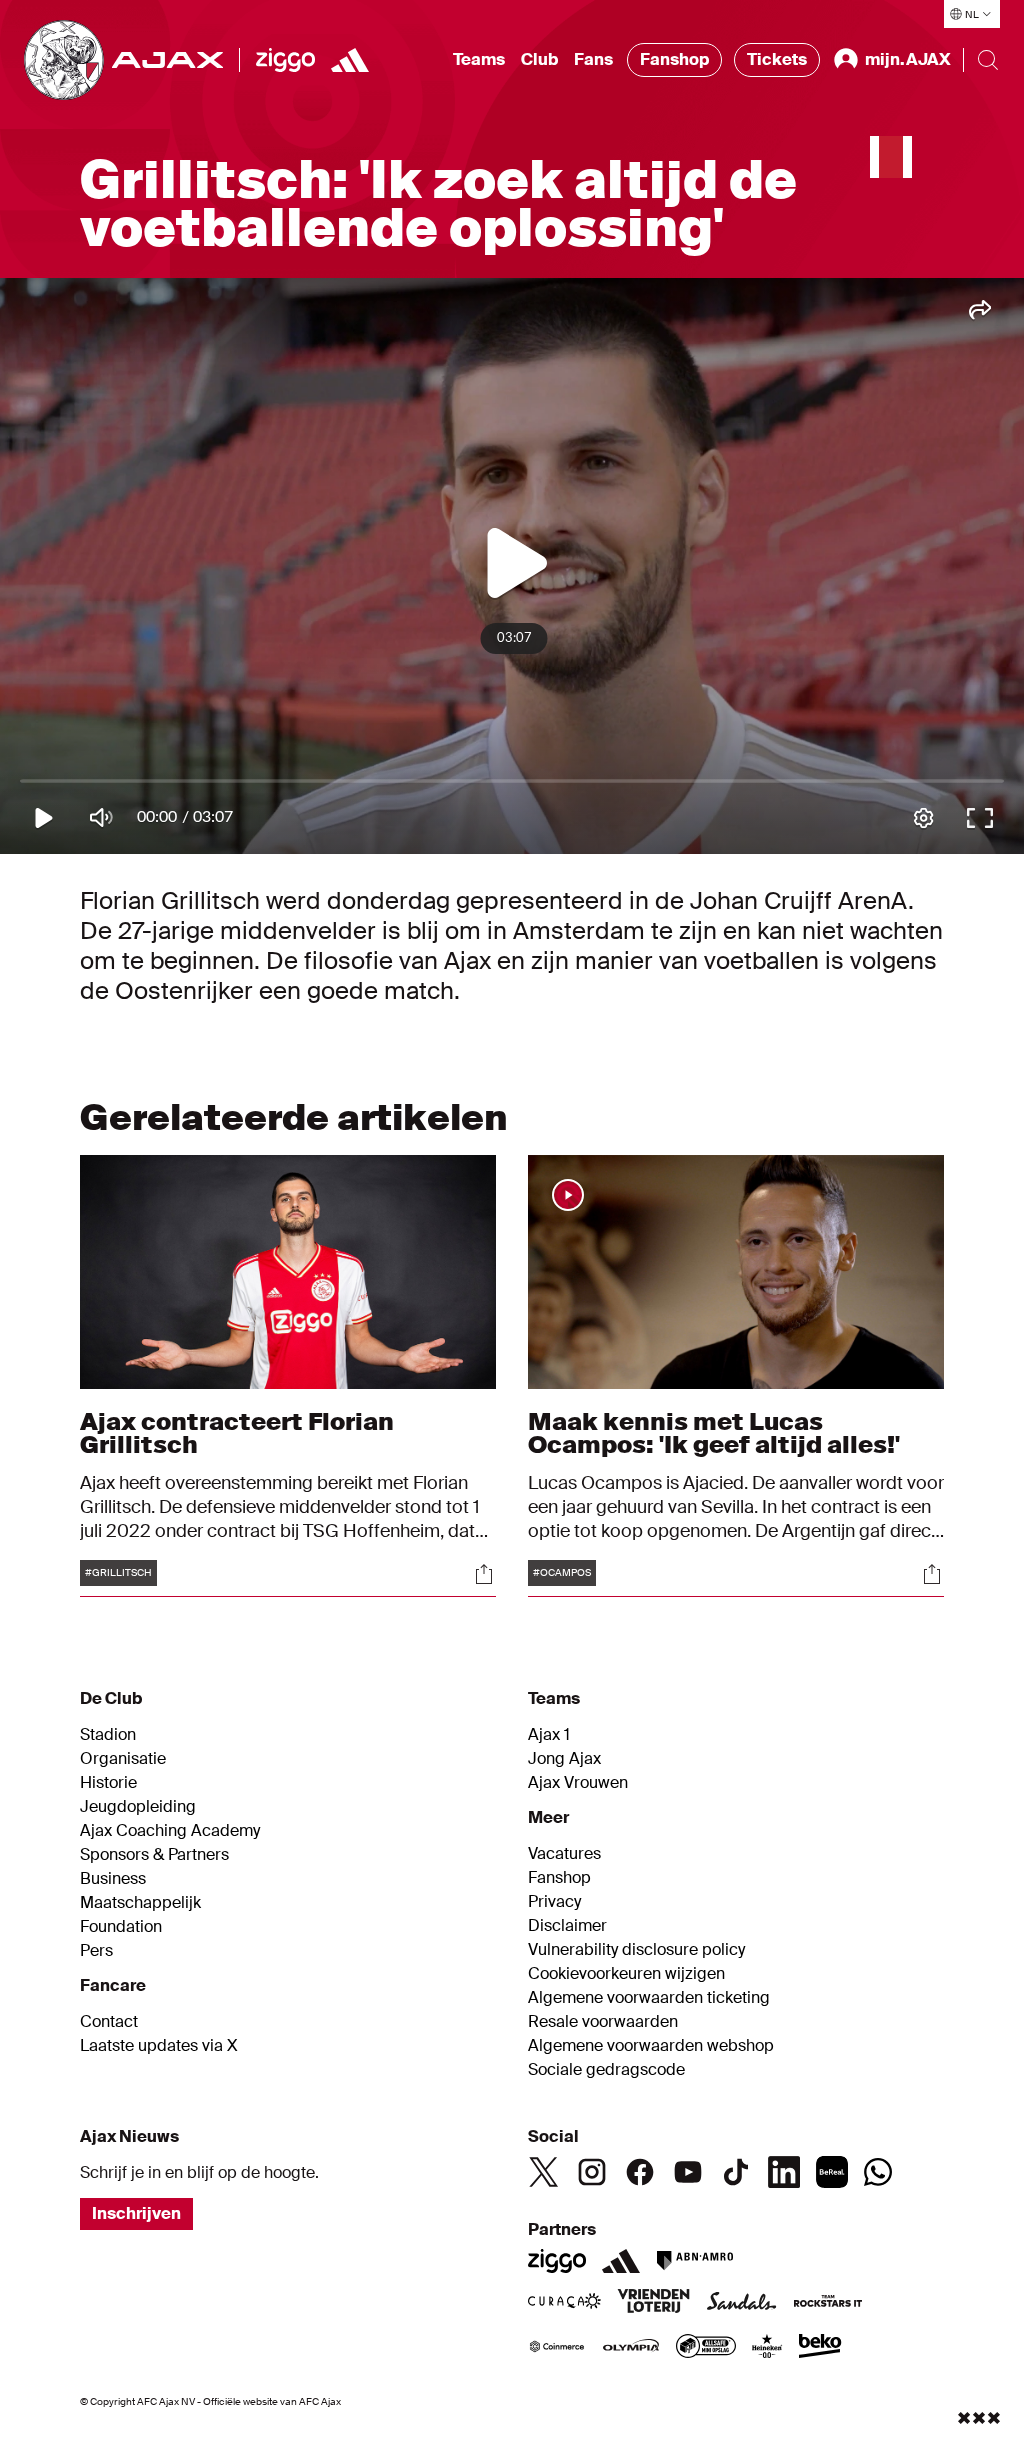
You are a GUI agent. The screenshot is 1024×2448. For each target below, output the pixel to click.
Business (113, 1879)
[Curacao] (564, 2303)
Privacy (554, 1902)
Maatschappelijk (140, 1903)
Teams (479, 59)
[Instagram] (592, 2172)
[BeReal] (832, 2172)
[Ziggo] (285, 60)
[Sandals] (742, 2303)
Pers (96, 1951)
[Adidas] (621, 2261)
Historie (108, 1783)
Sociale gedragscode (606, 2070)
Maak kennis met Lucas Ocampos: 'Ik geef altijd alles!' (714, 1432)
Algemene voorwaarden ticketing (649, 1998)
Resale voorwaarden (603, 2022)
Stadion (108, 1735)
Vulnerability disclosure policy (636, 1950)
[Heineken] (767, 2348)
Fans (593, 59)
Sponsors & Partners (154, 1855)
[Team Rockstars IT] (828, 2303)
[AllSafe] (706, 2348)
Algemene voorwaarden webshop (651, 2046)
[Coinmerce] (557, 2348)
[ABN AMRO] (694, 2261)
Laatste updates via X (159, 2046)
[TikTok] (736, 2172)
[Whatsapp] (878, 2172)
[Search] (988, 60)
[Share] (484, 1574)
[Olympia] (631, 2348)
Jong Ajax (564, 1759)
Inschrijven (136, 2213)
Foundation (121, 1927)
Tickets (777, 59)
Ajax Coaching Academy (170, 1831)
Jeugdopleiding (138, 1807)
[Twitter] (544, 2172)
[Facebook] (640, 2172)
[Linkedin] (784, 2172)
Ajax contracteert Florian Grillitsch (237, 1432)
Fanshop (674, 59)
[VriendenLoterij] (653, 2303)
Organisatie (123, 1759)
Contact (109, 2022)
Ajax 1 (549, 1735)
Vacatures (564, 1854)
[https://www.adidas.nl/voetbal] (350, 60)
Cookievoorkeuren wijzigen (626, 1974)
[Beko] (820, 2348)
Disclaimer (567, 1926)
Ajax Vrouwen (578, 1783)
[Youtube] (688, 2172)
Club (539, 59)
